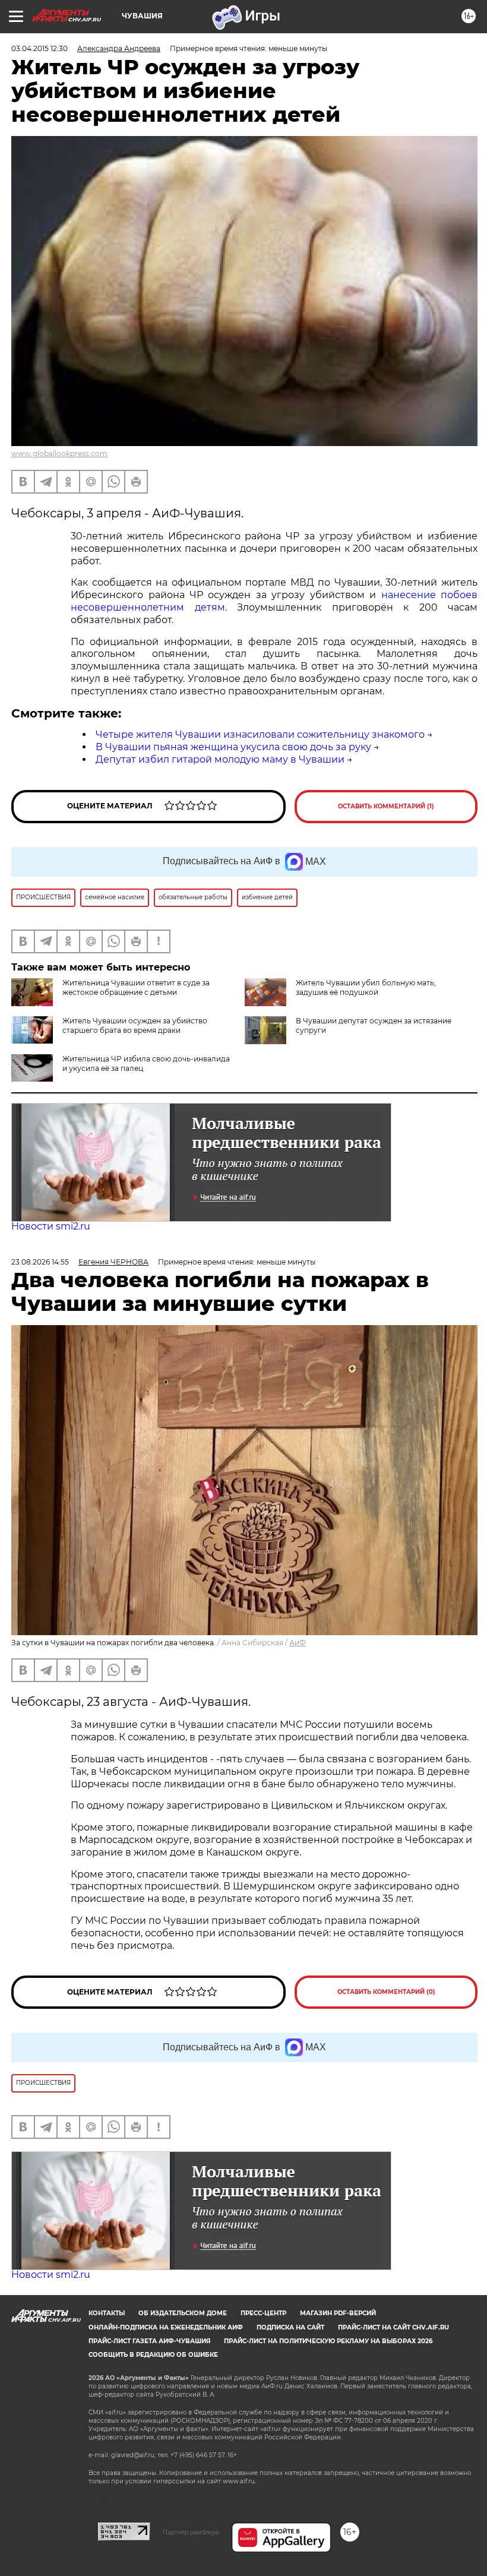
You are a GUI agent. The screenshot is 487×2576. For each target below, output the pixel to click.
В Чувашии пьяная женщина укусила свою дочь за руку (233, 747)
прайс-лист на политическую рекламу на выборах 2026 (328, 2341)
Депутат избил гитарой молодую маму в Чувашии (220, 759)
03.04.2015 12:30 (39, 48)
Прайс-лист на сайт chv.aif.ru (393, 2327)
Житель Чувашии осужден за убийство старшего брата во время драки (135, 1025)
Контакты (107, 2313)
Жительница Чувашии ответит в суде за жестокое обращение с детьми (136, 987)
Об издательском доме (183, 2313)
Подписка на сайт (290, 2327)
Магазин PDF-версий (338, 2313)
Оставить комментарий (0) (386, 1992)
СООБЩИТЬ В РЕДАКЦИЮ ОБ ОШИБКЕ (153, 2355)
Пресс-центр (263, 2313)
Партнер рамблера (191, 2532)
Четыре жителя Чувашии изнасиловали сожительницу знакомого (260, 734)
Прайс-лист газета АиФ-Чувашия (149, 2341)
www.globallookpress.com (59, 453)
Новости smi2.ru (51, 1226)
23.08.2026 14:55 (40, 1262)
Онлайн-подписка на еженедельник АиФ (166, 2327)
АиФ (298, 1643)
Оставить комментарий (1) (386, 806)
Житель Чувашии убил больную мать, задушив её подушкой (366, 987)
